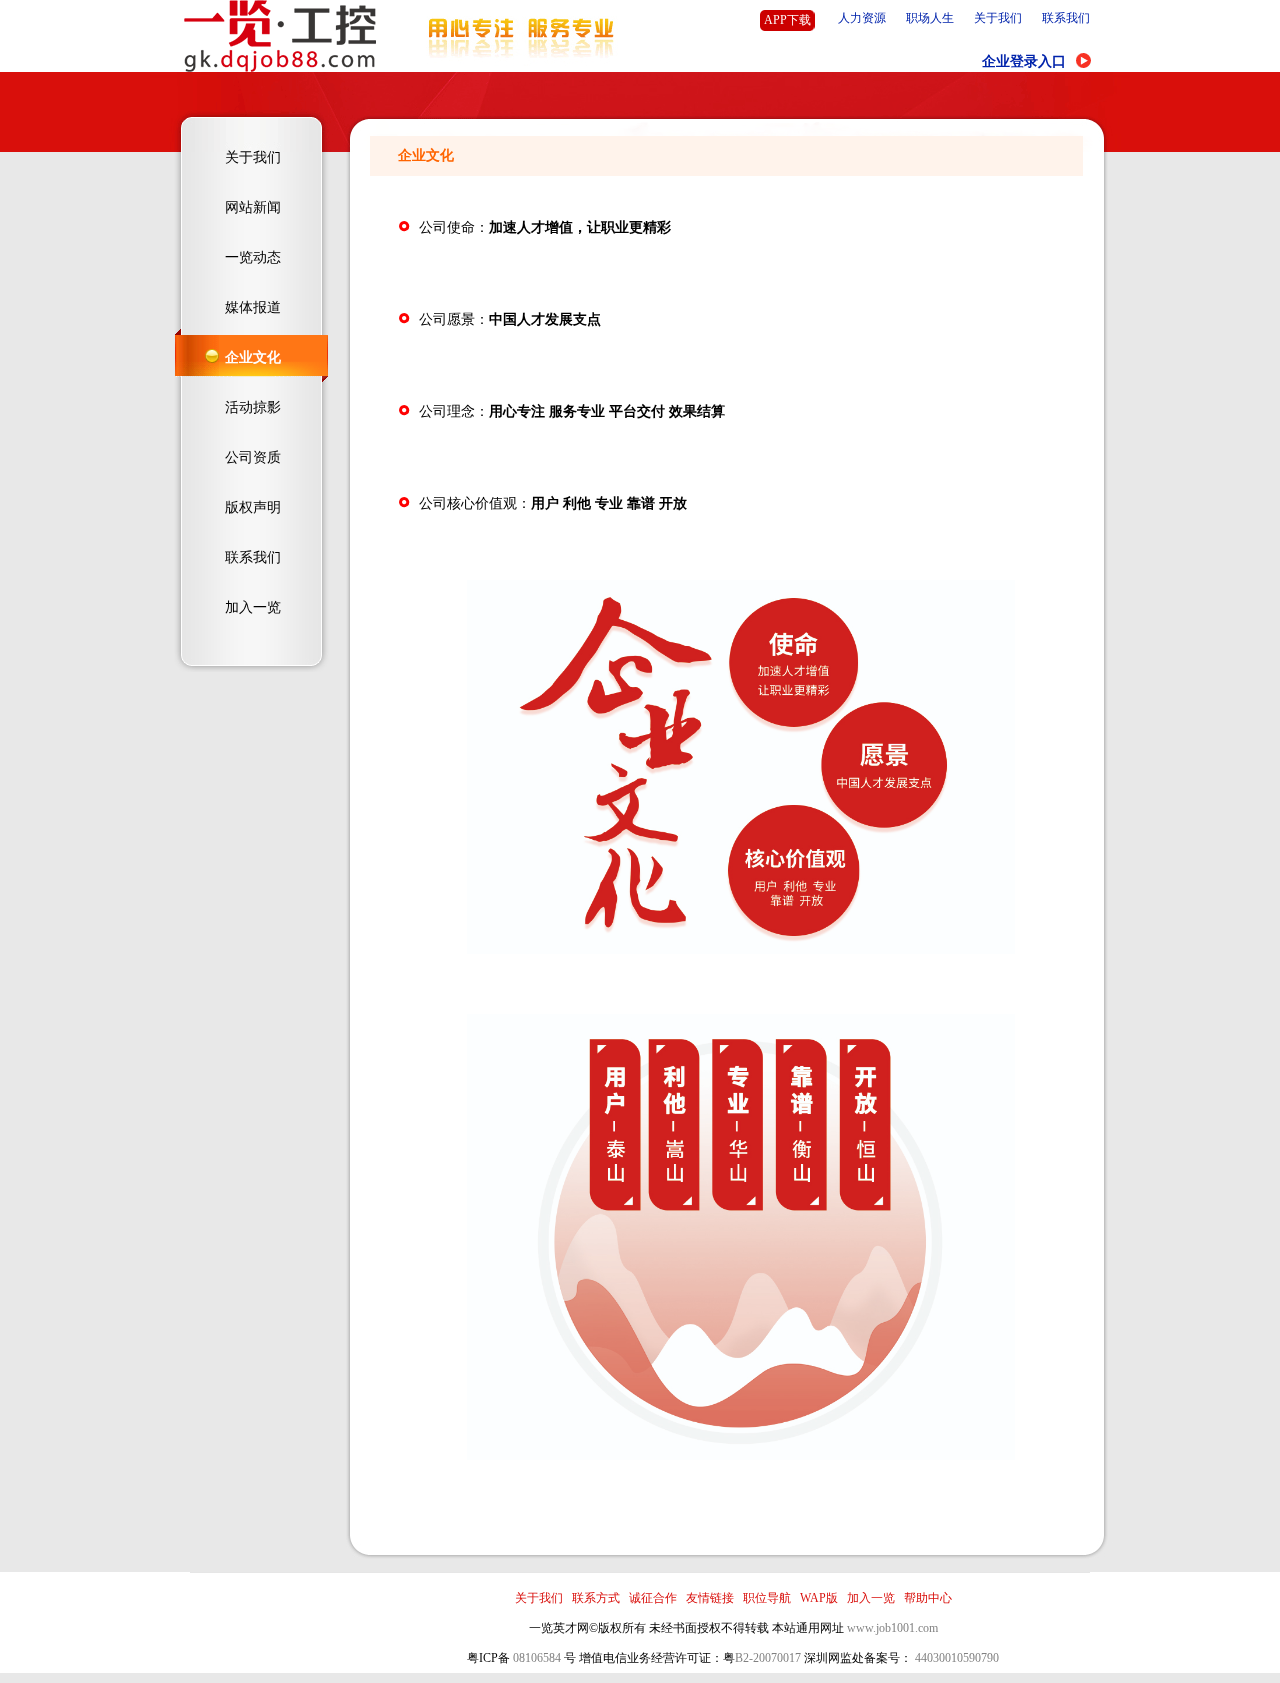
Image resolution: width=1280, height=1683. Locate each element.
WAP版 (819, 1598)
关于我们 (998, 18)
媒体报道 (253, 307)
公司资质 (253, 457)
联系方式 (596, 1598)
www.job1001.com (892, 1628)
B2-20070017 (768, 1658)
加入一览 (253, 607)
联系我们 (1066, 18)
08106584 (537, 1658)
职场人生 (930, 18)
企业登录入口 (1024, 61)
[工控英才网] (280, 68)
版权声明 (253, 507)
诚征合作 (653, 1598)
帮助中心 (928, 1598)
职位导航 (767, 1598)
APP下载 (787, 20)
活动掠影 (253, 407)
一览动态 (253, 257)
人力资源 (862, 18)
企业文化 (253, 357)
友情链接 (710, 1598)
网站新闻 (253, 207)
